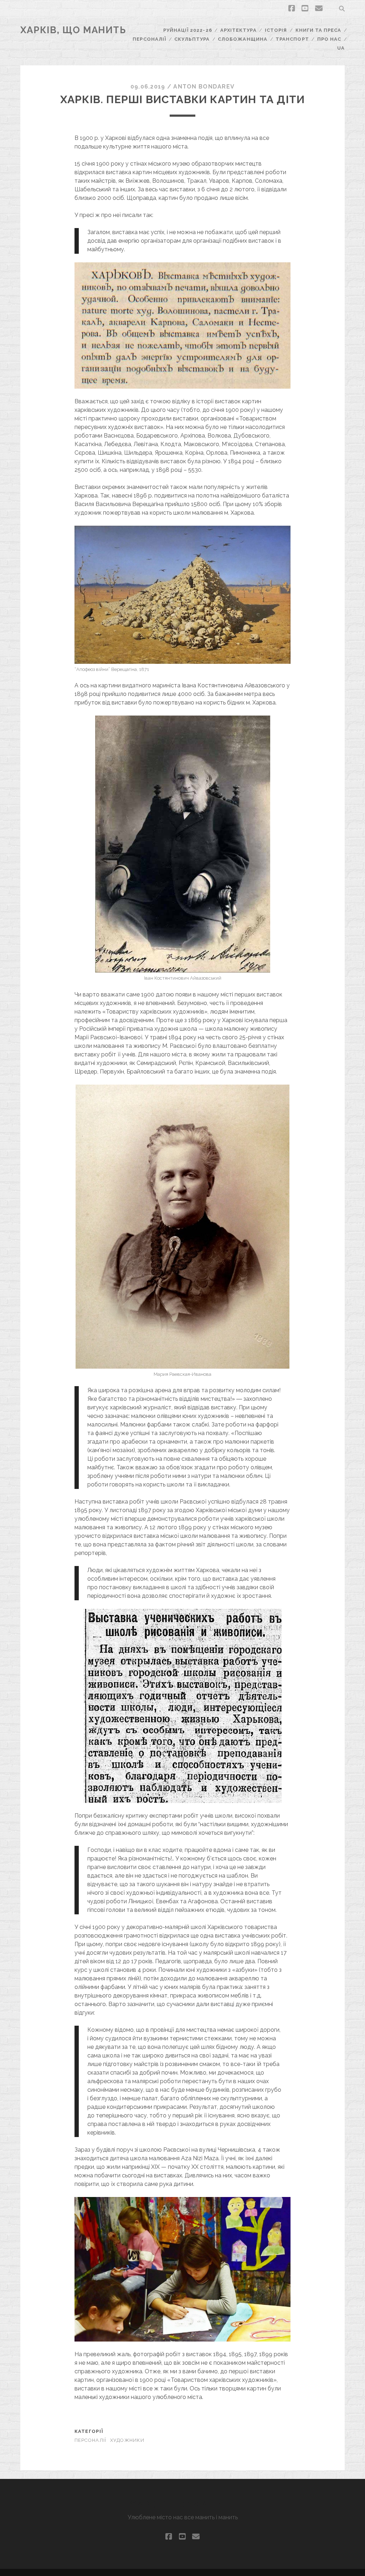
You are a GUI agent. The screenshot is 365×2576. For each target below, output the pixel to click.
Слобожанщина (243, 39)
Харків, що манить (73, 30)
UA (341, 48)
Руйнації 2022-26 (188, 30)
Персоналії (149, 39)
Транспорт (292, 39)
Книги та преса (318, 30)
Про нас (329, 39)
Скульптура (192, 39)
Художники (127, 2440)
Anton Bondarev (204, 87)
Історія (276, 30)
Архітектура (238, 30)
